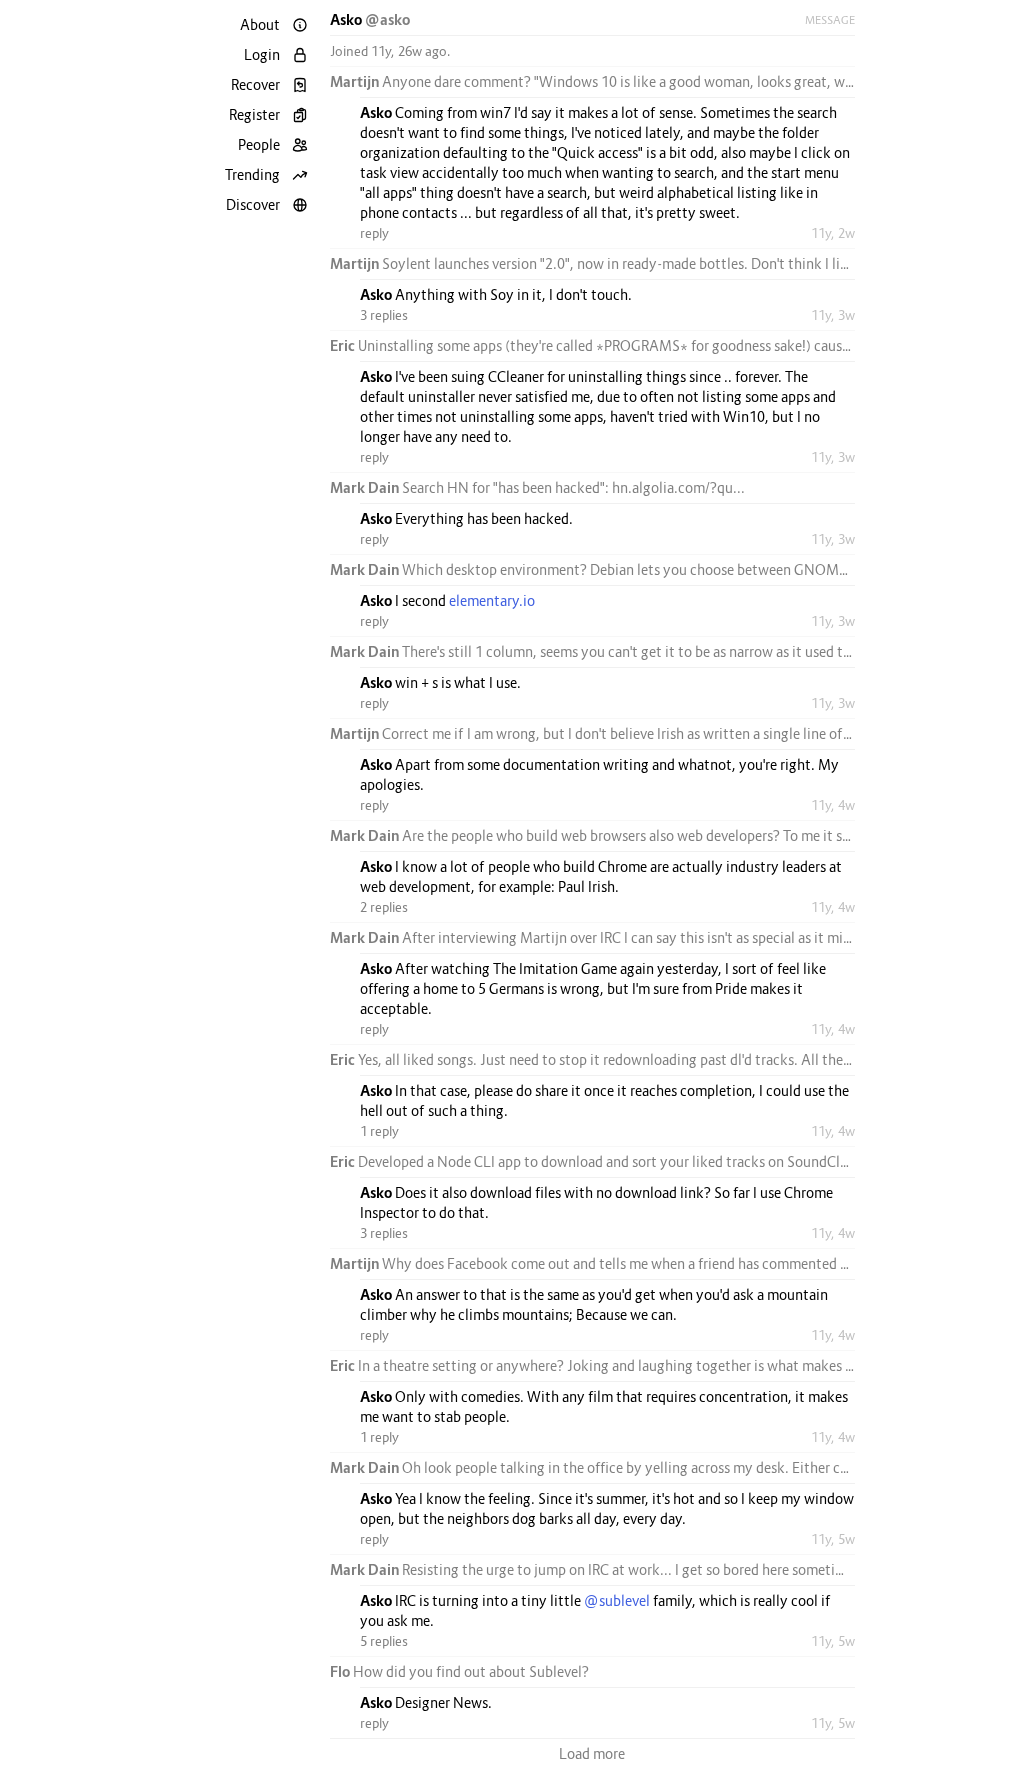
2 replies (384, 907)
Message (830, 20)
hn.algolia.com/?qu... (678, 487)
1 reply (379, 1131)
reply (374, 233)
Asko (347, 19)
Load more (592, 1753)
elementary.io (492, 600)
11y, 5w (833, 1539)
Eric (344, 345)
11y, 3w (833, 315)
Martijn (356, 81)
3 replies (384, 315)
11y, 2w (833, 233)
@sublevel (617, 1600)
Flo (341, 1671)
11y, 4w (833, 805)
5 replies (384, 1641)
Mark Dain (366, 487)
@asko (387, 19)
